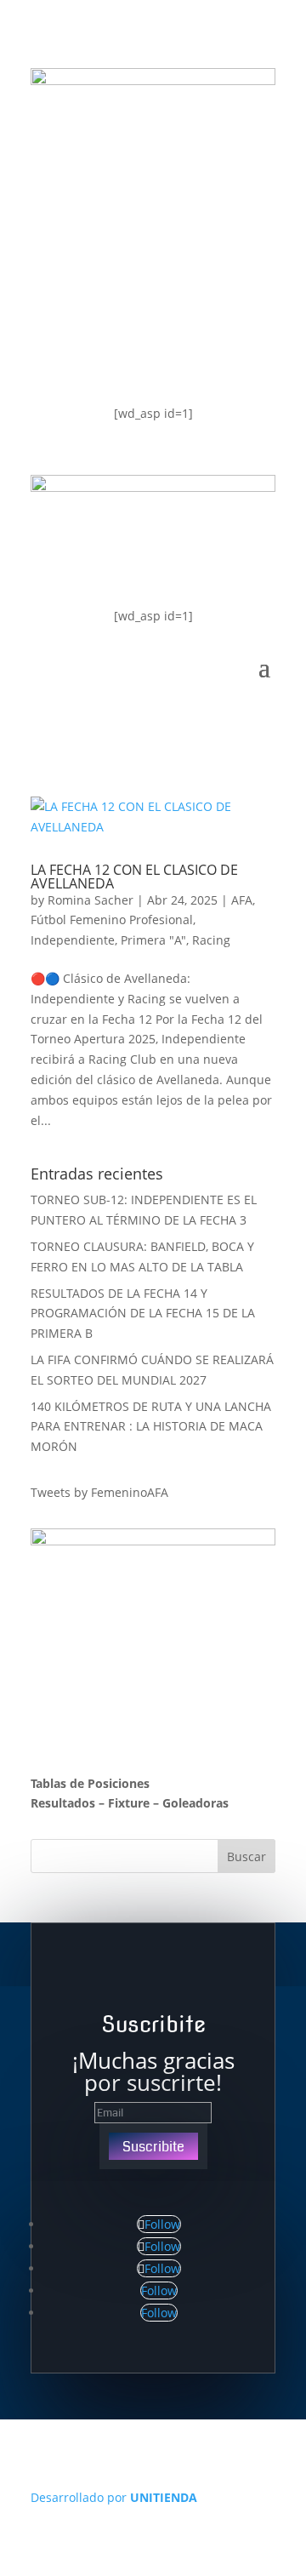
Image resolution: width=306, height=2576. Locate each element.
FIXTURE (82, 288)
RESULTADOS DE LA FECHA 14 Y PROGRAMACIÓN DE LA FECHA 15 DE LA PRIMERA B (143, 1314)
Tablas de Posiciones (90, 1783)
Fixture (129, 1803)
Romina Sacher (91, 900)
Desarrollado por (114, 2497)
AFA (242, 900)
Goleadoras (195, 1803)
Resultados (63, 1803)
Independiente (73, 940)
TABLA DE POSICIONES (139, 220)
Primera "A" (153, 940)
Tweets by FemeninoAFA (99, 1492)
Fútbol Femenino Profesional (112, 920)
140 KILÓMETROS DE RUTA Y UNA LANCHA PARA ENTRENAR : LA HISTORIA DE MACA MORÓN (151, 1427)
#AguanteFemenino (127, 356)
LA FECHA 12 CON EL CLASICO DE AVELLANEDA (134, 877)
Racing (211, 940)
